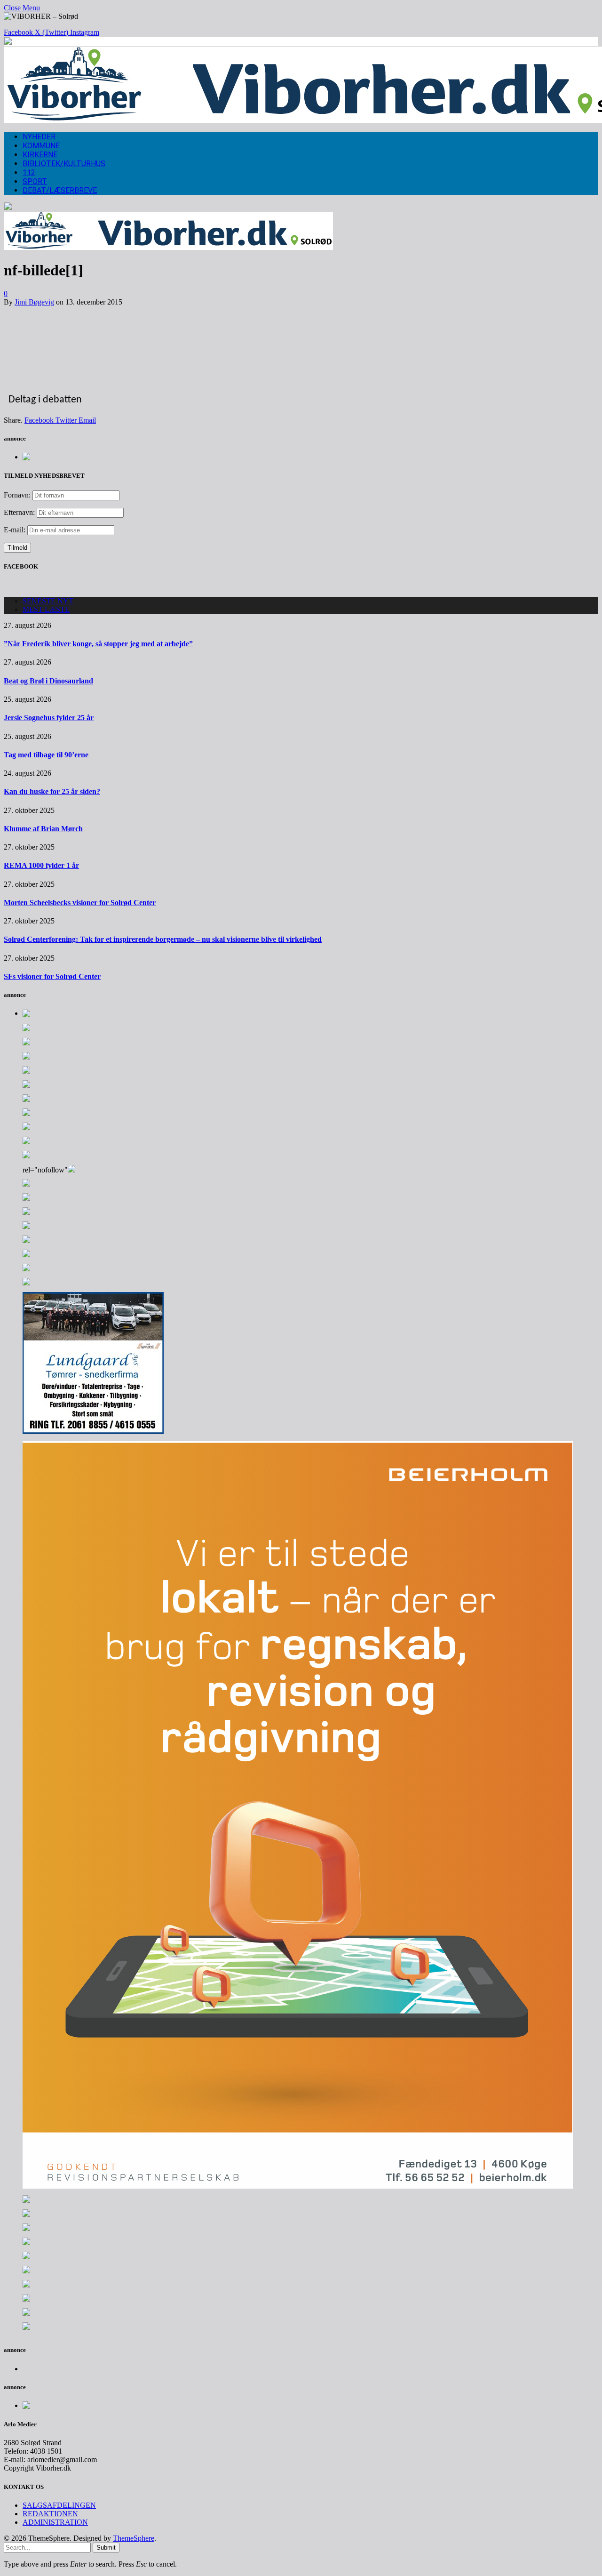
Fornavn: (17, 495)
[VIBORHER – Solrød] (168, 247)
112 (29, 173)
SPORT (35, 181)
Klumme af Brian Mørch (43, 829)
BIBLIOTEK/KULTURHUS (64, 164)
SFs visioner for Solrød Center (52, 976)
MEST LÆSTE (46, 609)
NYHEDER (39, 137)
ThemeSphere (134, 2538)
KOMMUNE (41, 146)
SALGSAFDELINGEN (59, 2505)
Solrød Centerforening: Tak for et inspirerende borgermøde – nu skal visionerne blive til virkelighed (163, 939)
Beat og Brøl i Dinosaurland (48, 681)
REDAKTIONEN (50, 2514)
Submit (106, 2548)
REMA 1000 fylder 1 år (41, 865)
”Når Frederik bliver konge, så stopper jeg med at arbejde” (98, 644)
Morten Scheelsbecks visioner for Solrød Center (80, 903)
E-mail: (16, 530)
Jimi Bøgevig (34, 302)
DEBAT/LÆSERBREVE (60, 190)
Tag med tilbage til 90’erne (46, 755)
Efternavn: (19, 512)
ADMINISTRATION (55, 2522)
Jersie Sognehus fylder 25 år (49, 718)
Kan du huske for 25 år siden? (52, 791)
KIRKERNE (40, 155)
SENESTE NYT (48, 601)
